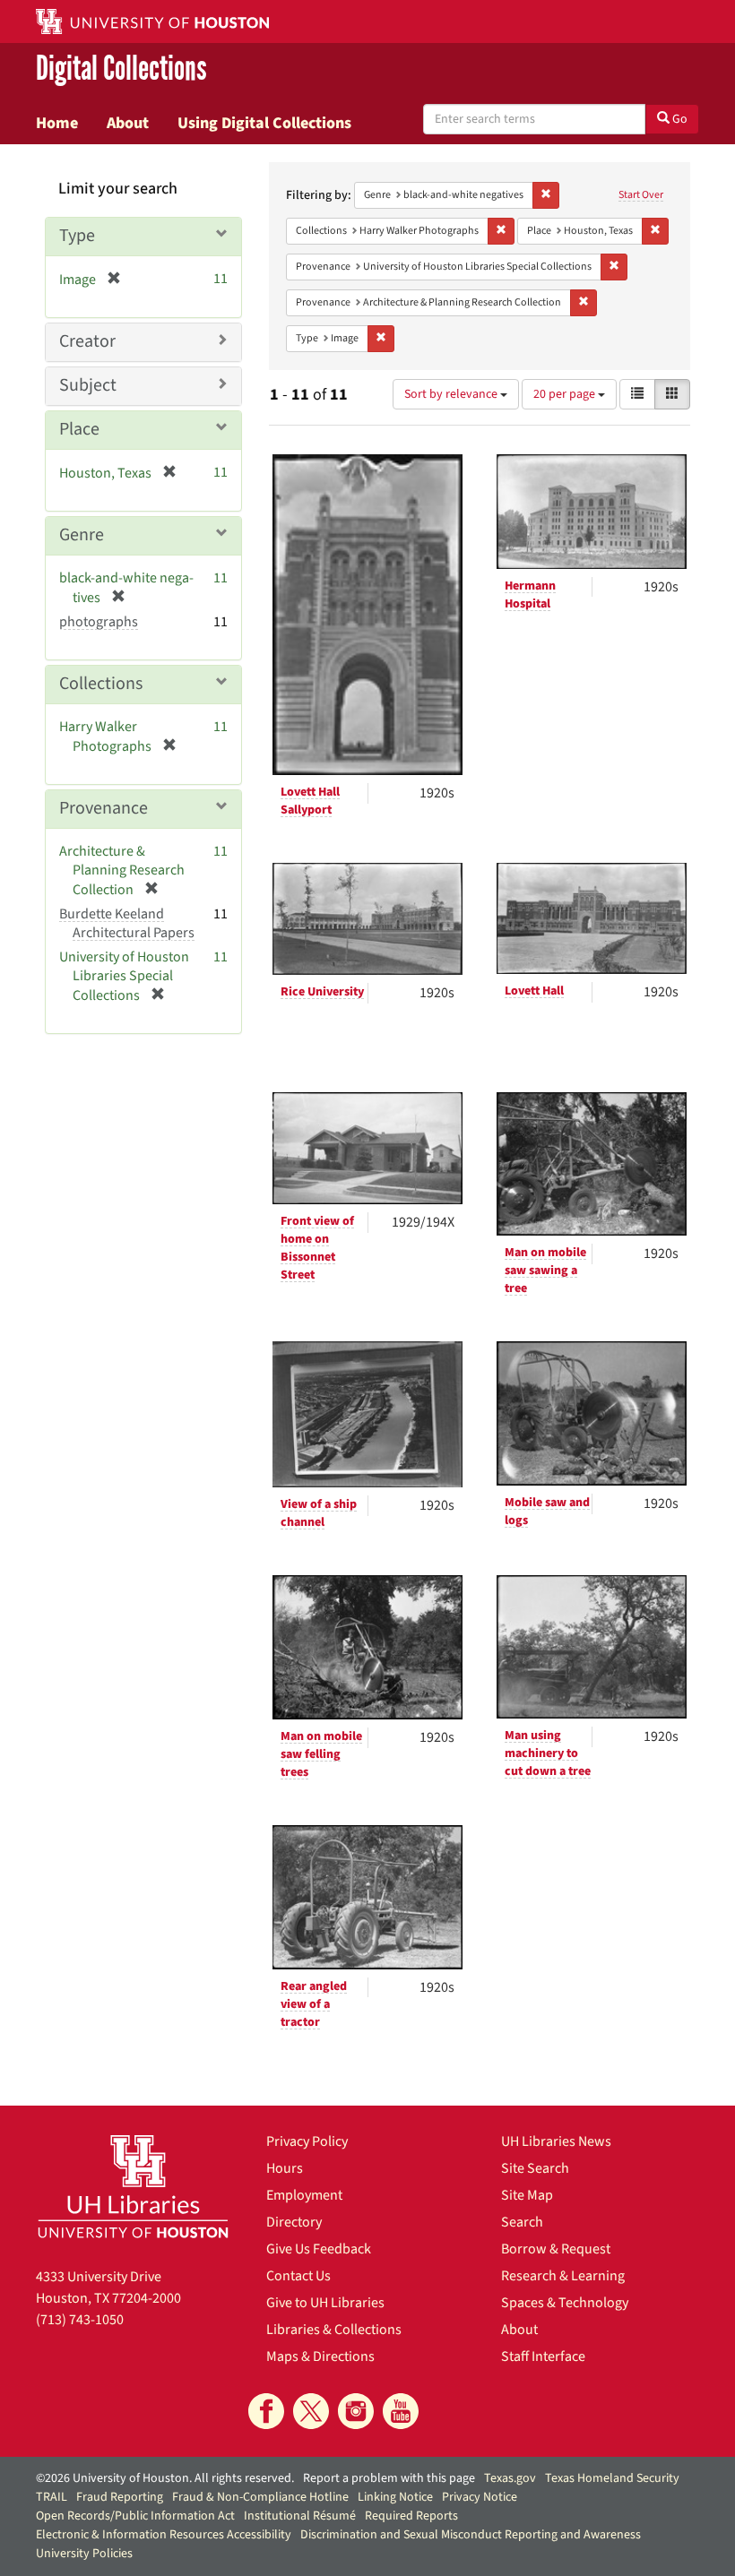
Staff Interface (543, 2356)
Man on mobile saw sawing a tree (545, 1271)
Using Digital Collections (264, 123)
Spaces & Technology (565, 2303)
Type (77, 236)
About (128, 123)
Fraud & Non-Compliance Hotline (260, 2497)
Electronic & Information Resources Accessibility (164, 2535)
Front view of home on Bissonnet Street (317, 1248)
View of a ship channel (319, 1513)
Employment (304, 2195)
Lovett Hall (534, 991)
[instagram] (356, 2411)
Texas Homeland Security (612, 2478)
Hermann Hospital (530, 595)
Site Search (535, 2168)
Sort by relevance (452, 394)
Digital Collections (121, 69)
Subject (88, 385)
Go (679, 119)
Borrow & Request (556, 2249)
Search (522, 2222)
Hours (285, 2168)
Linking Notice (395, 2497)
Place (79, 429)
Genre (82, 535)
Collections (101, 684)
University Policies (84, 2554)
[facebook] (266, 2411)
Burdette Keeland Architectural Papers (127, 923)
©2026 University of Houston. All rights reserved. (165, 2478)
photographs (99, 622)
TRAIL (52, 2497)
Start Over (641, 195)
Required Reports (411, 2516)
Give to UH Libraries (325, 2303)
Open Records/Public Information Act (135, 2516)
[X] (311, 2411)
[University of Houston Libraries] (133, 2186)
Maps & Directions (320, 2356)
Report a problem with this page (389, 2478)
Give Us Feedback (319, 2249)
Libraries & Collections (334, 2330)
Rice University (322, 992)
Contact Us (298, 2276)
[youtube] (401, 2411)
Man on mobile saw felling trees (321, 1754)
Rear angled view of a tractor (314, 2004)
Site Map (527, 2195)
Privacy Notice (480, 2497)
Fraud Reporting (120, 2497)
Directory (294, 2222)
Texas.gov (510, 2478)
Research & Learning (563, 2276)
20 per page (566, 394)
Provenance (104, 808)
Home (57, 123)
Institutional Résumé (300, 2516)
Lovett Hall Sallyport (310, 801)
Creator (87, 341)
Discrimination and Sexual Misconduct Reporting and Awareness (471, 2535)
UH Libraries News (556, 2141)
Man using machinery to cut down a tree (548, 1753)
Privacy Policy (307, 2141)
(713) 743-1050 (80, 2320)
